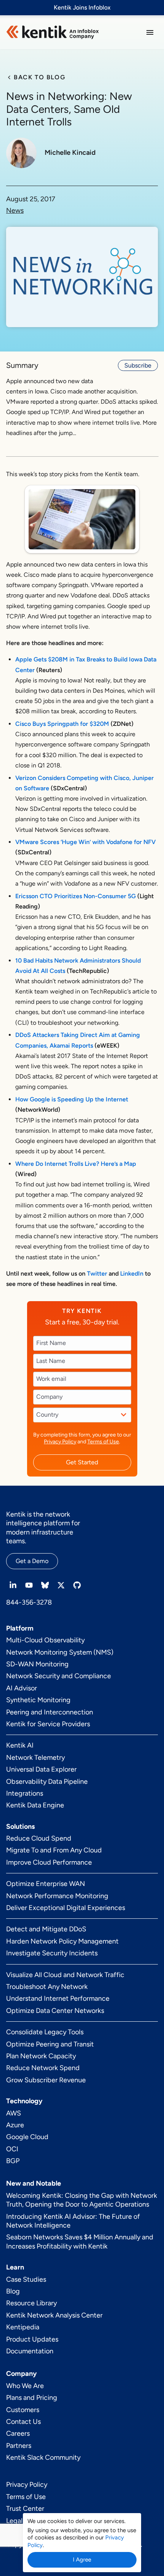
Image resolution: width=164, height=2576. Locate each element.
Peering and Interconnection (50, 1712)
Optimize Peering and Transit (50, 2044)
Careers (18, 2433)
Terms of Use (103, 1442)
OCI (12, 2149)
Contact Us (23, 2422)
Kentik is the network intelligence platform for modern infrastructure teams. (43, 1528)
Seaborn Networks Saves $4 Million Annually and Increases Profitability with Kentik (80, 2241)
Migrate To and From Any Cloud (54, 1850)
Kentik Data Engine (35, 1805)
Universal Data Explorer (41, 1769)
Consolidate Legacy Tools (45, 2032)
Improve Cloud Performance (49, 1862)
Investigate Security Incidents (52, 1953)
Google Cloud (27, 2137)
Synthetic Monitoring (38, 1700)
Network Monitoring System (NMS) (60, 1652)
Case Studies (26, 2279)
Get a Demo (32, 1561)
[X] (61, 1585)
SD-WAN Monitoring (37, 1664)
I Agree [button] (82, 2560)
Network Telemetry (35, 1757)
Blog (13, 2291)
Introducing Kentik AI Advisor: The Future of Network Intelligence (73, 2221)
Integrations (25, 1793)
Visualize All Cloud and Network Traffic (65, 1975)
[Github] (77, 1585)
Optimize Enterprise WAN (46, 1884)
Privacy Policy (60, 1442)
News (15, 211)
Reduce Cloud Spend (39, 1838)
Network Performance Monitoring (57, 1896)
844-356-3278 (29, 1602)
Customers (23, 2410)
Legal (14, 2521)
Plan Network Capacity (41, 2056)
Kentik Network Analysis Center (54, 2315)
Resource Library (31, 2303)
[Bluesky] (45, 1585)
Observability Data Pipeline (47, 1782)
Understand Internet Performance (58, 1998)
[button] (150, 32)
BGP (13, 2161)
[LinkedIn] (13, 1585)
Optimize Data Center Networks (55, 2011)
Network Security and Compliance (59, 1676)
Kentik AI (20, 1745)
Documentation (30, 2351)
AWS (14, 2113)
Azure (15, 2125)
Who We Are (25, 2386)
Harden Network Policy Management (62, 1941)
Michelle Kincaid (70, 153)
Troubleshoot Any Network (47, 1987)
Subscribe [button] (138, 365)
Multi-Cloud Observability (45, 1640)
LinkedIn (132, 1274)
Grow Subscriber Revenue (46, 2080)
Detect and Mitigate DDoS (46, 1929)
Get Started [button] (82, 1462)
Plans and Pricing (32, 2398)
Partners (19, 2446)
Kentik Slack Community (43, 2457)
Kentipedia (23, 2327)
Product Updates (32, 2339)
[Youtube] (29, 1585)
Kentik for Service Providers (48, 1724)
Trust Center (25, 2509)
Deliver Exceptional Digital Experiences (66, 1908)
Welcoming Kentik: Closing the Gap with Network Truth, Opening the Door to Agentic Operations (82, 2200)
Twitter (97, 1274)
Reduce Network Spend (43, 2068)
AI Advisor (22, 1688)
